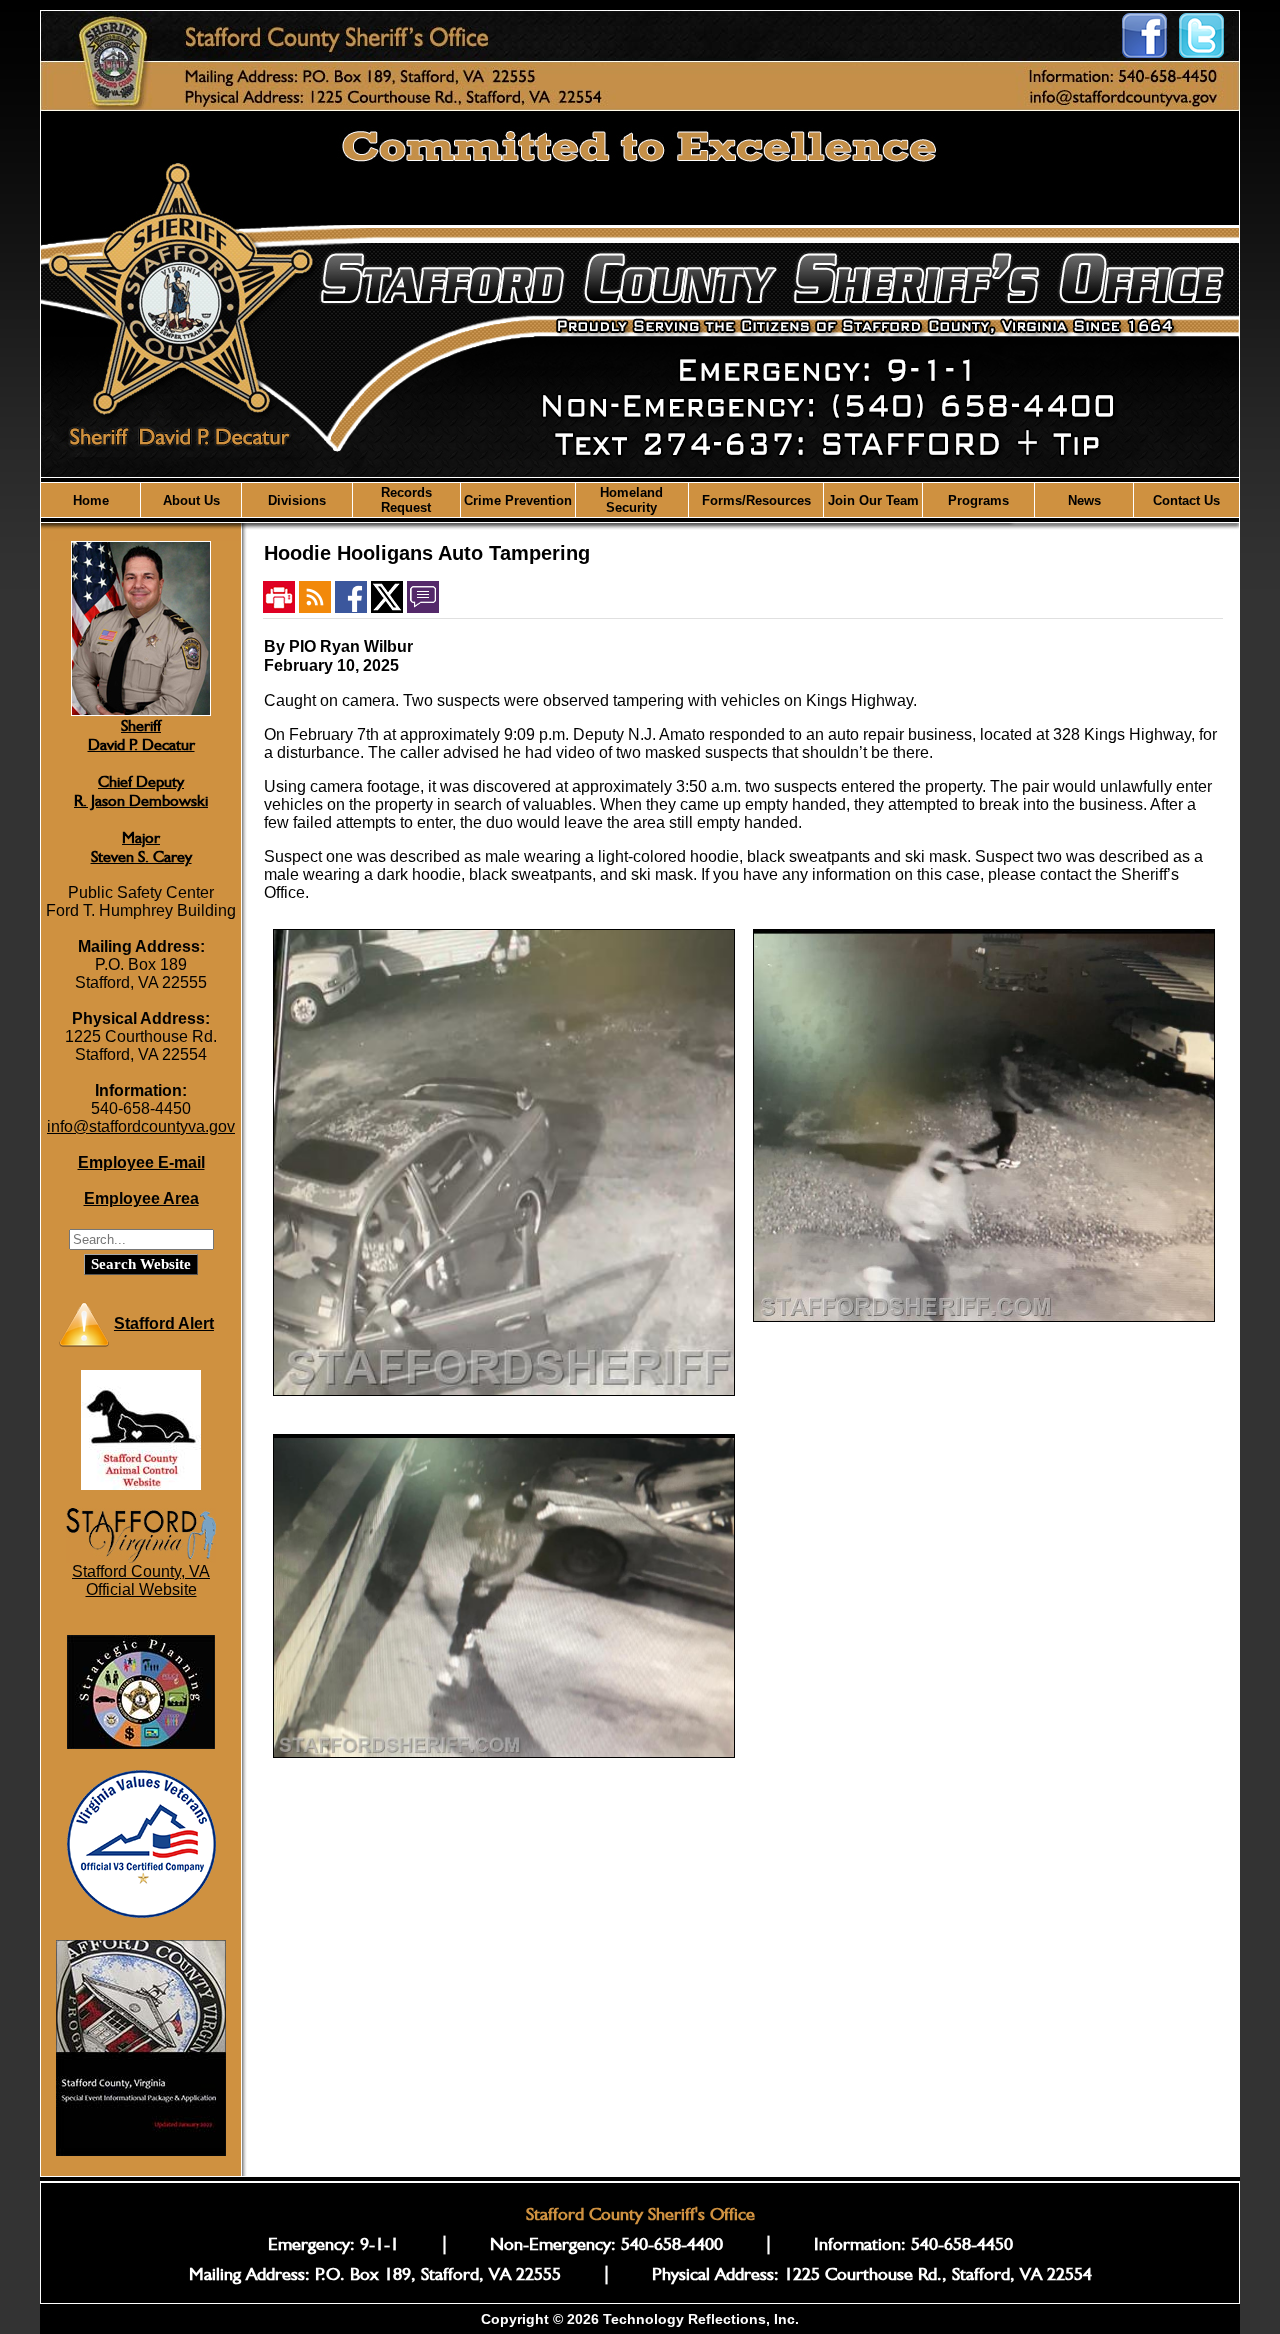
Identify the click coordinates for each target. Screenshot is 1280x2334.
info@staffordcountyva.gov (141, 1126)
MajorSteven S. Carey (141, 847)
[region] (640, 500)
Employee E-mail (141, 1162)
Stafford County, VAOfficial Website (141, 1580)
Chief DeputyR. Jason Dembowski (141, 791)
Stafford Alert (164, 1323)
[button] (191, 500)
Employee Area (141, 1198)
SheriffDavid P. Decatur (141, 735)
